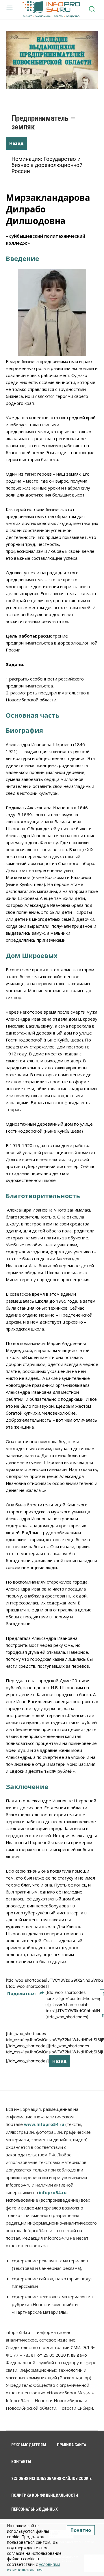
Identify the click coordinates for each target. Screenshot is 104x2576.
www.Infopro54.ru (44, 2124)
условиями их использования (34, 2567)
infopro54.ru (53, 2192)
